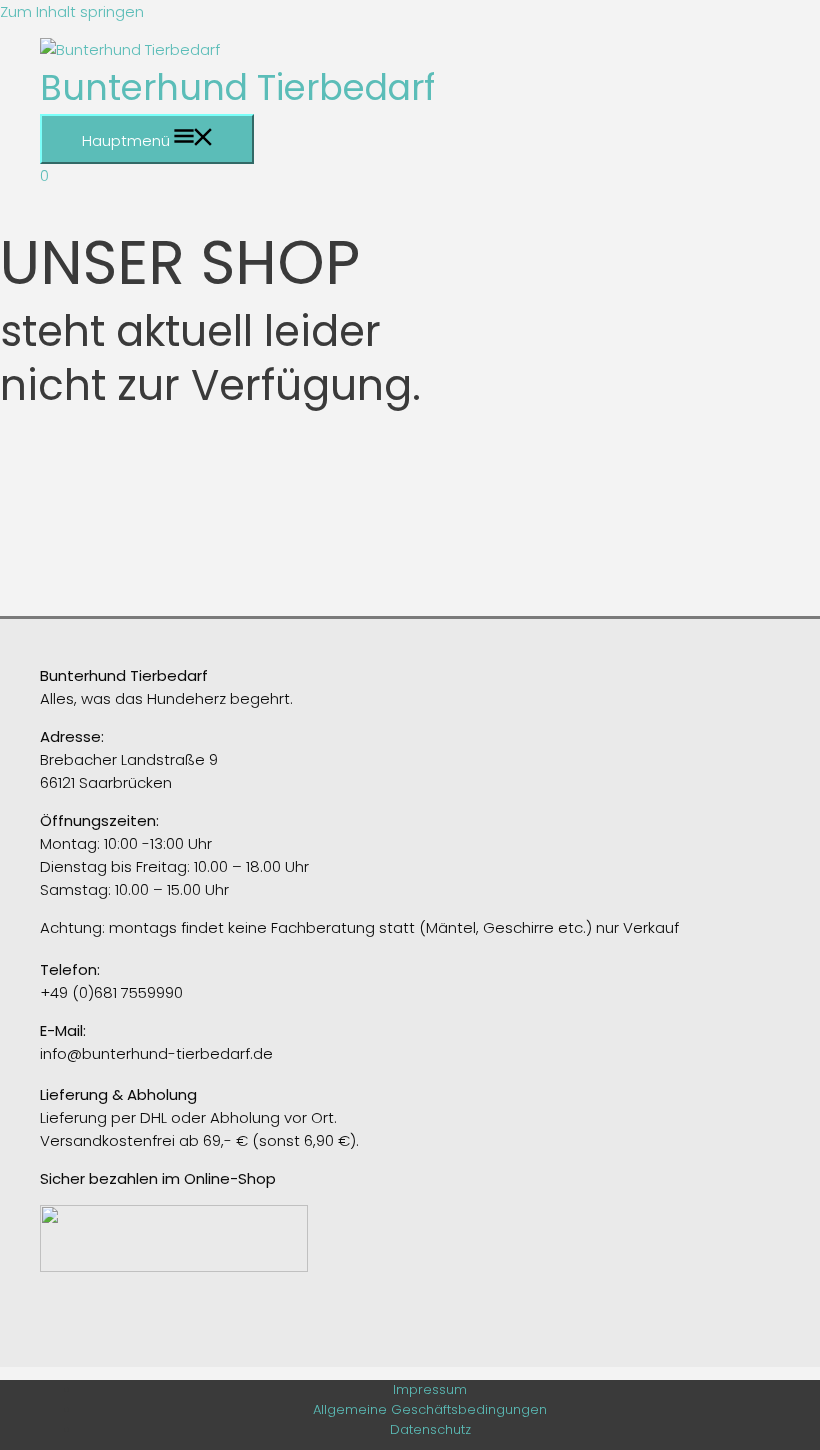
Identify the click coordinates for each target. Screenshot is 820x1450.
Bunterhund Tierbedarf (237, 87)
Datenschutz (430, 1429)
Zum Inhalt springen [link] (72, 11)
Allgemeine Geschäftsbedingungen (430, 1409)
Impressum (430, 1389)
